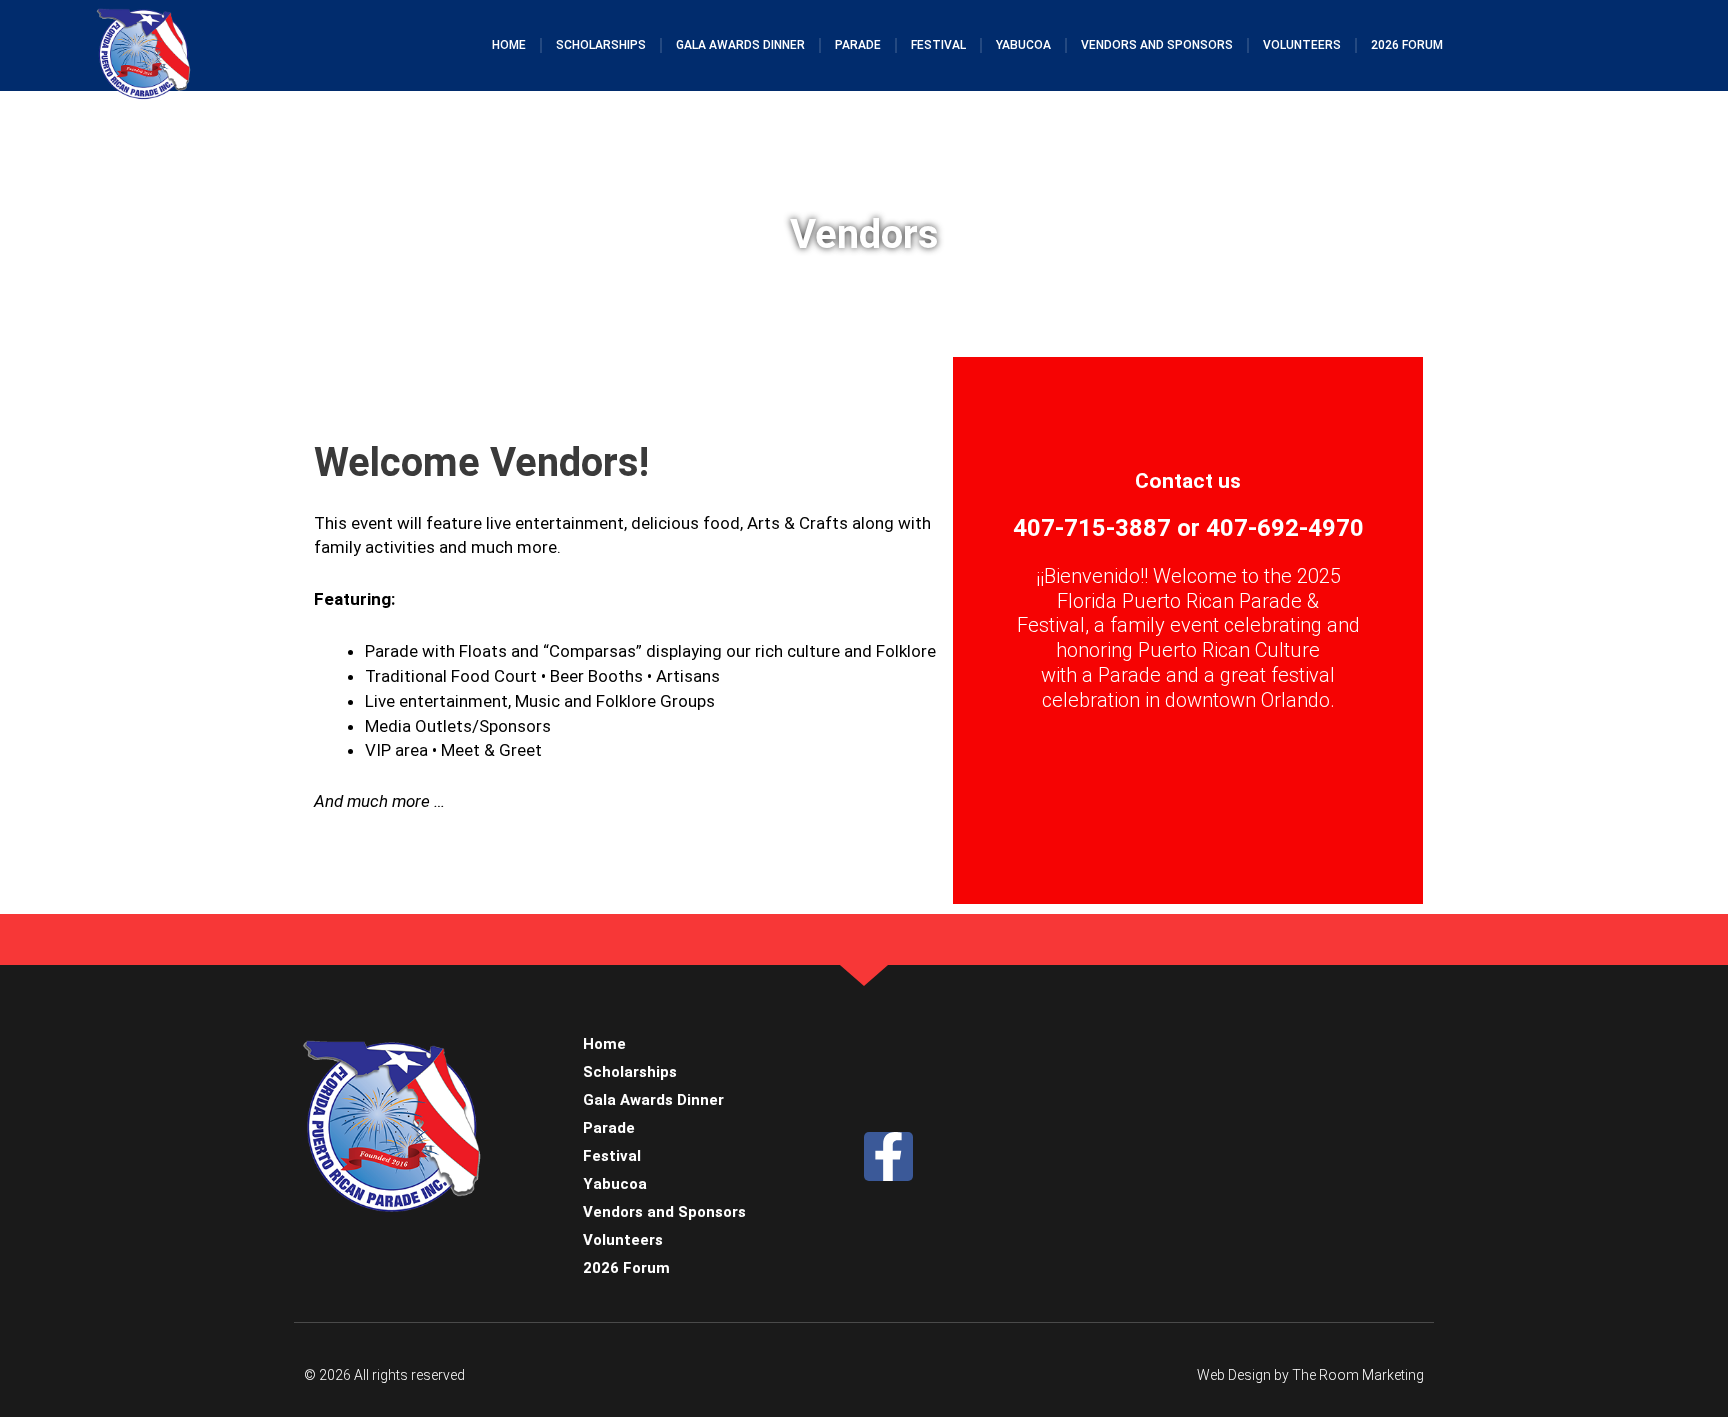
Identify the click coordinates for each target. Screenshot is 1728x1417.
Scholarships (601, 45)
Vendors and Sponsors (1157, 45)
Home (509, 45)
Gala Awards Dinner (740, 45)
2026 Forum (1407, 45)
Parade (858, 45)
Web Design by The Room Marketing (1310, 1375)
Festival (938, 45)
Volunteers (1302, 45)
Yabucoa (1023, 45)
